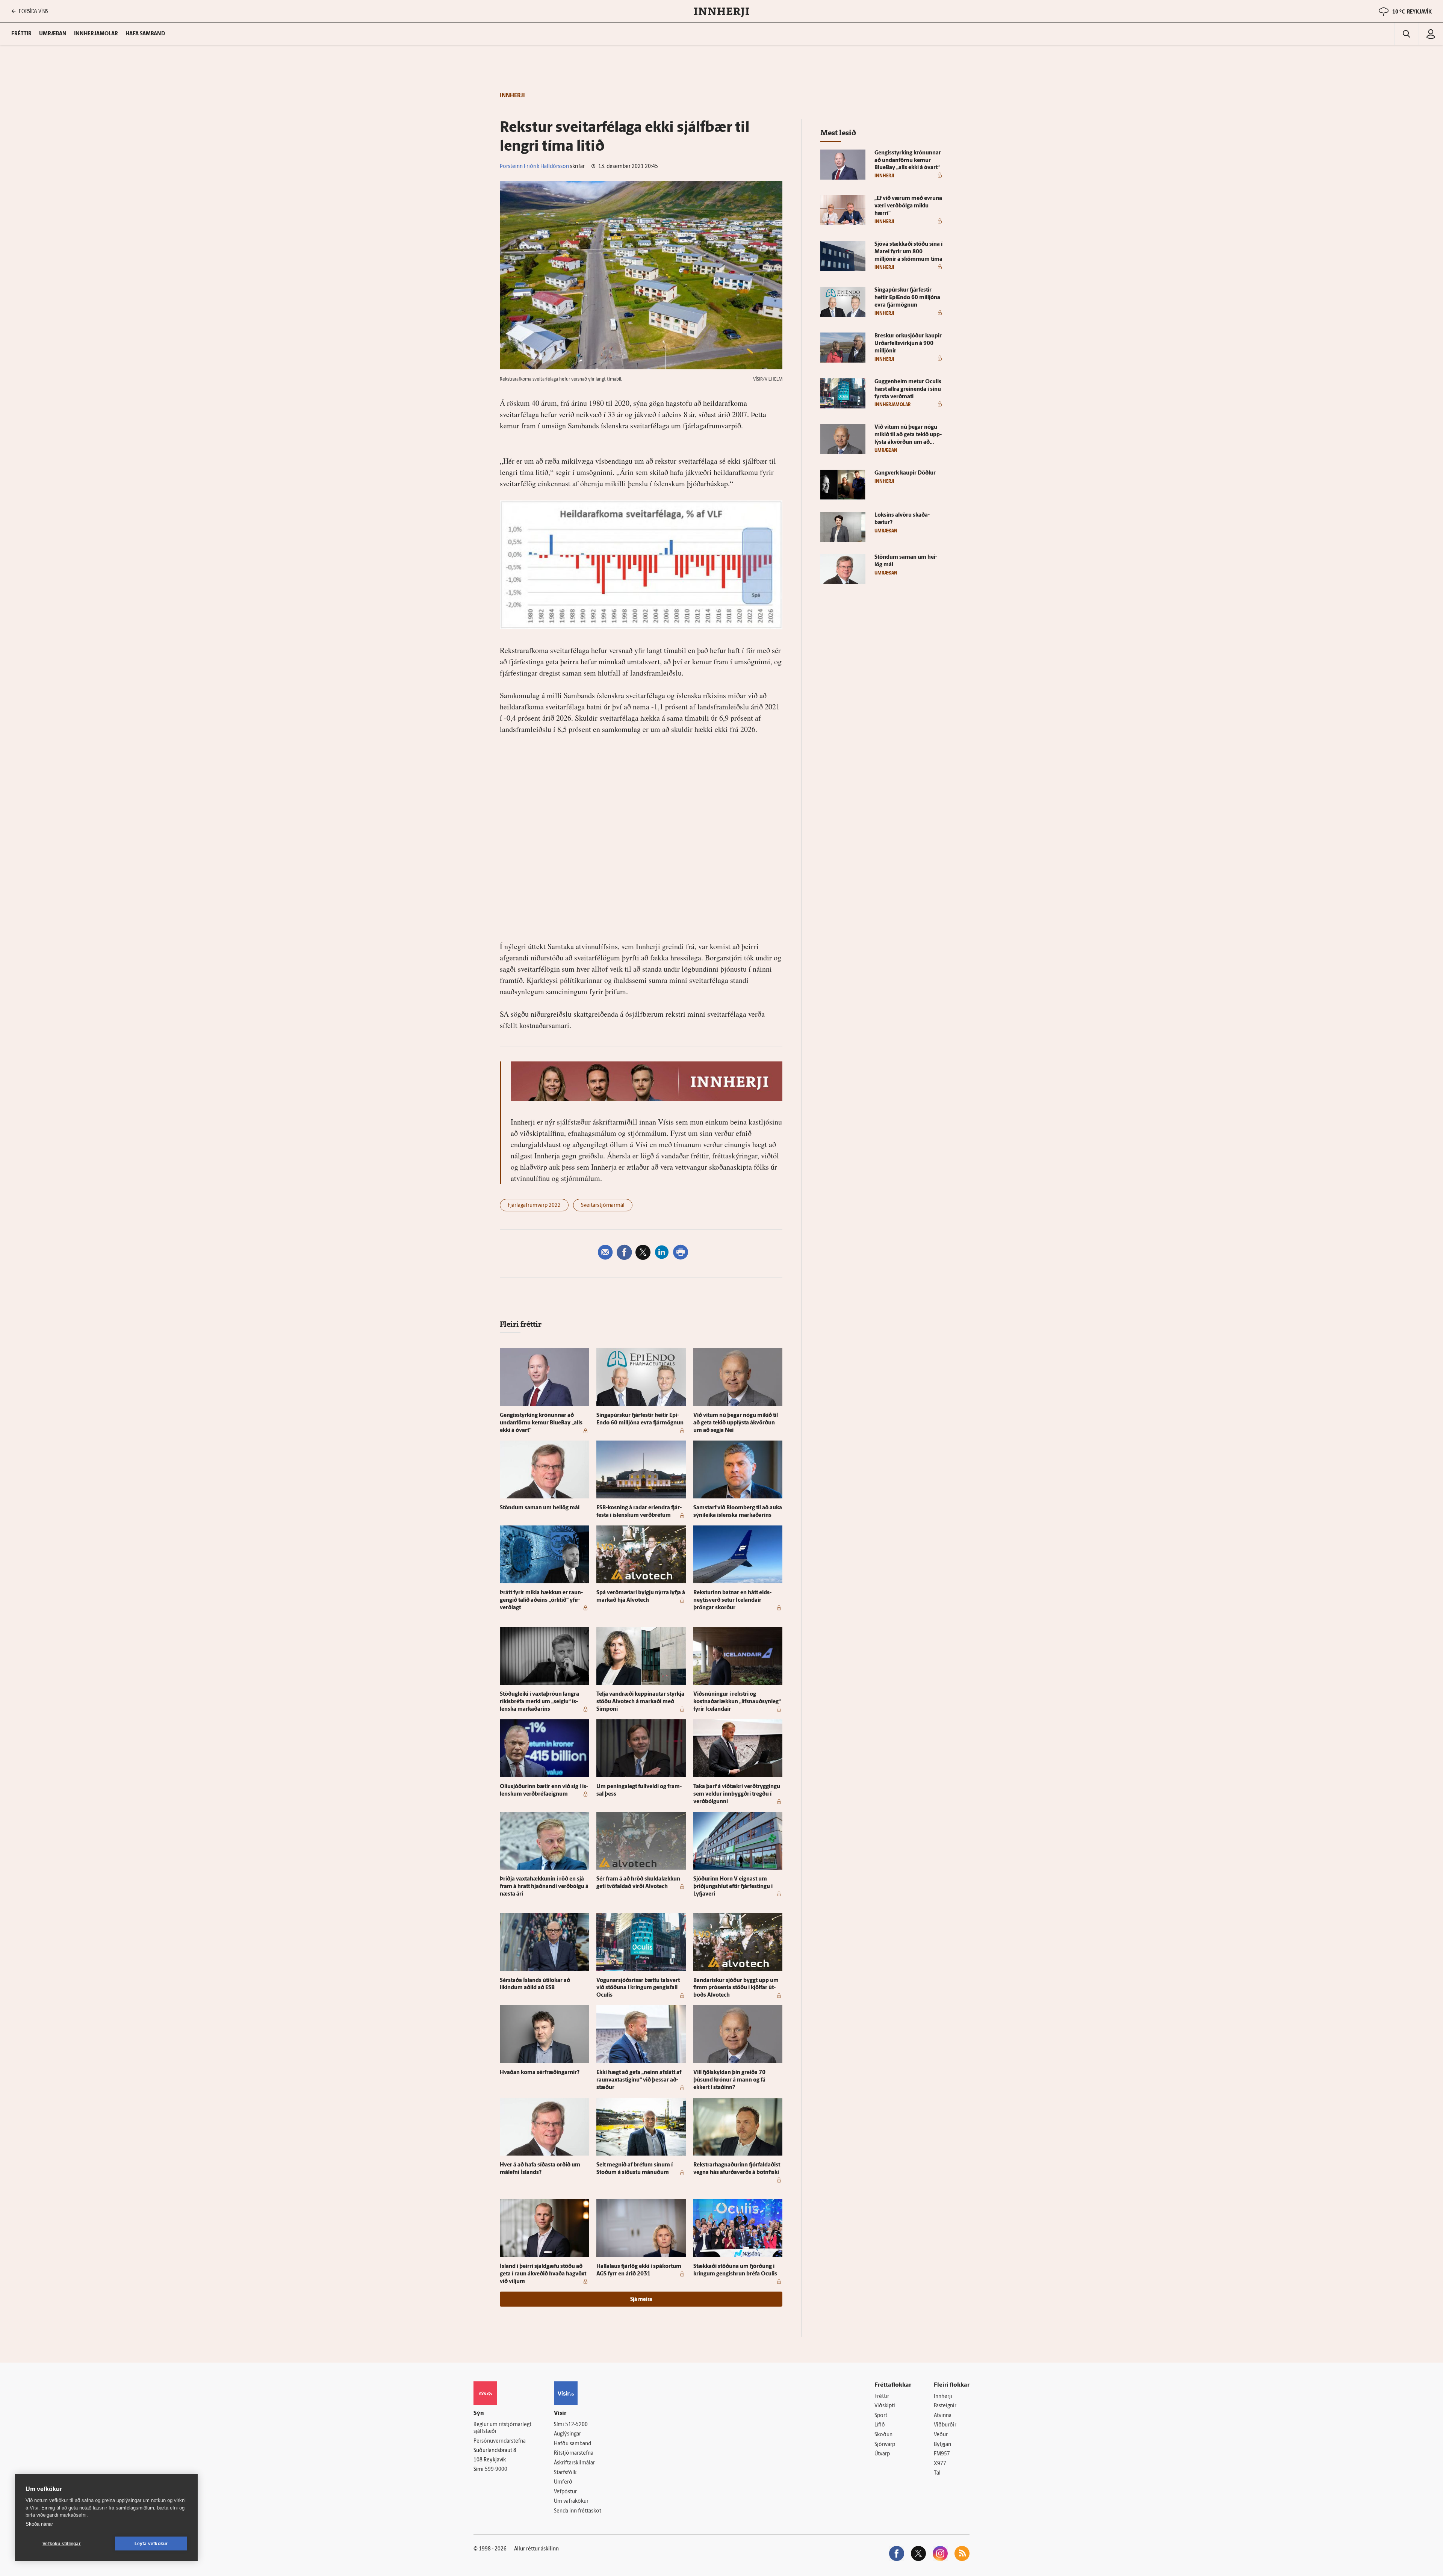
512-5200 (576, 2425)
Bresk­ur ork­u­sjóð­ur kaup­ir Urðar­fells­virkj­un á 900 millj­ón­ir (908, 344)
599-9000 (496, 2469)
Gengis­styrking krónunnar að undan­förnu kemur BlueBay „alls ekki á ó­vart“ (541, 1423)
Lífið (880, 2425)
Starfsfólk (565, 2473)
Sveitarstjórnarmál (603, 1206)
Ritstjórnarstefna (574, 2453)
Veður (941, 2435)
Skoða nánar (39, 2524)
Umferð (563, 2482)
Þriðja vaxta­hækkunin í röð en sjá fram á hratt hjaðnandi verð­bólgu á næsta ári (544, 1887)
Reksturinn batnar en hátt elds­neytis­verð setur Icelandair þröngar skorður (732, 1600)
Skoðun (883, 2435)
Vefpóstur (565, 2492)
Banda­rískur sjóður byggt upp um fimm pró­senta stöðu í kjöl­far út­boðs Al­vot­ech (736, 1988)
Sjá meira (641, 2300)
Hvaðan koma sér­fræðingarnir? (540, 2073)
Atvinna (943, 2416)
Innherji (943, 2397)
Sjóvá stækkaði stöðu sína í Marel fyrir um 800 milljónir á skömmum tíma (908, 252)
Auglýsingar (567, 2434)
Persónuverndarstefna (500, 2441)
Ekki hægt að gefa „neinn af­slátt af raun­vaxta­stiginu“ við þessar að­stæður (639, 2080)
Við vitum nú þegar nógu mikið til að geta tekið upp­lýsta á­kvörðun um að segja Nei (736, 1423)
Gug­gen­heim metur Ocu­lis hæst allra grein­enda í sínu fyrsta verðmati (908, 389)
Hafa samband (145, 34)
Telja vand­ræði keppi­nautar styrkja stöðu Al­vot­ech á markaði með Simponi (640, 1702)
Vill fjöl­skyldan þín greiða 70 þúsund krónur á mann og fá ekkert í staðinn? (729, 2080)
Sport (881, 2416)
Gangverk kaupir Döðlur (905, 473)
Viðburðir (945, 2425)
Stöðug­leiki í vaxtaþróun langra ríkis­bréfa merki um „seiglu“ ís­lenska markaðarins (539, 1702)
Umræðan (53, 34)
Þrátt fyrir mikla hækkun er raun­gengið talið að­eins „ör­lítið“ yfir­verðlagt (541, 1600)
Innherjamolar (96, 34)
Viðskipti (885, 2406)
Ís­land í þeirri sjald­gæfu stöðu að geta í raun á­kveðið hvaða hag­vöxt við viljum (543, 2274)
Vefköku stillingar (62, 2544)
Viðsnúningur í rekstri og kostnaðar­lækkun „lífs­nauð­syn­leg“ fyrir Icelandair (737, 1702)
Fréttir (882, 2397)
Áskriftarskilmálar (574, 2463)
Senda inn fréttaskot (578, 2511)
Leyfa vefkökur (151, 2544)
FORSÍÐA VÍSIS (33, 11)
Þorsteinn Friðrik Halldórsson (534, 167)
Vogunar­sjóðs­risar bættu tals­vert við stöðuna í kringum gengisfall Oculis (638, 1988)
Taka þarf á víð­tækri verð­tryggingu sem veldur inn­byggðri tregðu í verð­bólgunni (737, 1794)
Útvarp (882, 2454)
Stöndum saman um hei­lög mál (540, 1508)
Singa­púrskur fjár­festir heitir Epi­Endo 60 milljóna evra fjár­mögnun (907, 298)
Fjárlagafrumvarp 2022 (534, 1206)
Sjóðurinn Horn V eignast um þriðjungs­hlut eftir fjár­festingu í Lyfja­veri (733, 1887)
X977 (940, 2464)
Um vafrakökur (571, 2501)
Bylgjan (942, 2445)
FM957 (942, 2454)
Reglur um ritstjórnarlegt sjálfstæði (502, 2428)
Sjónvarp (885, 2445)
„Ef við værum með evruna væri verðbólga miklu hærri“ (908, 206)
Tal (937, 2473)
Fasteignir (945, 2406)
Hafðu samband (573, 2444)
